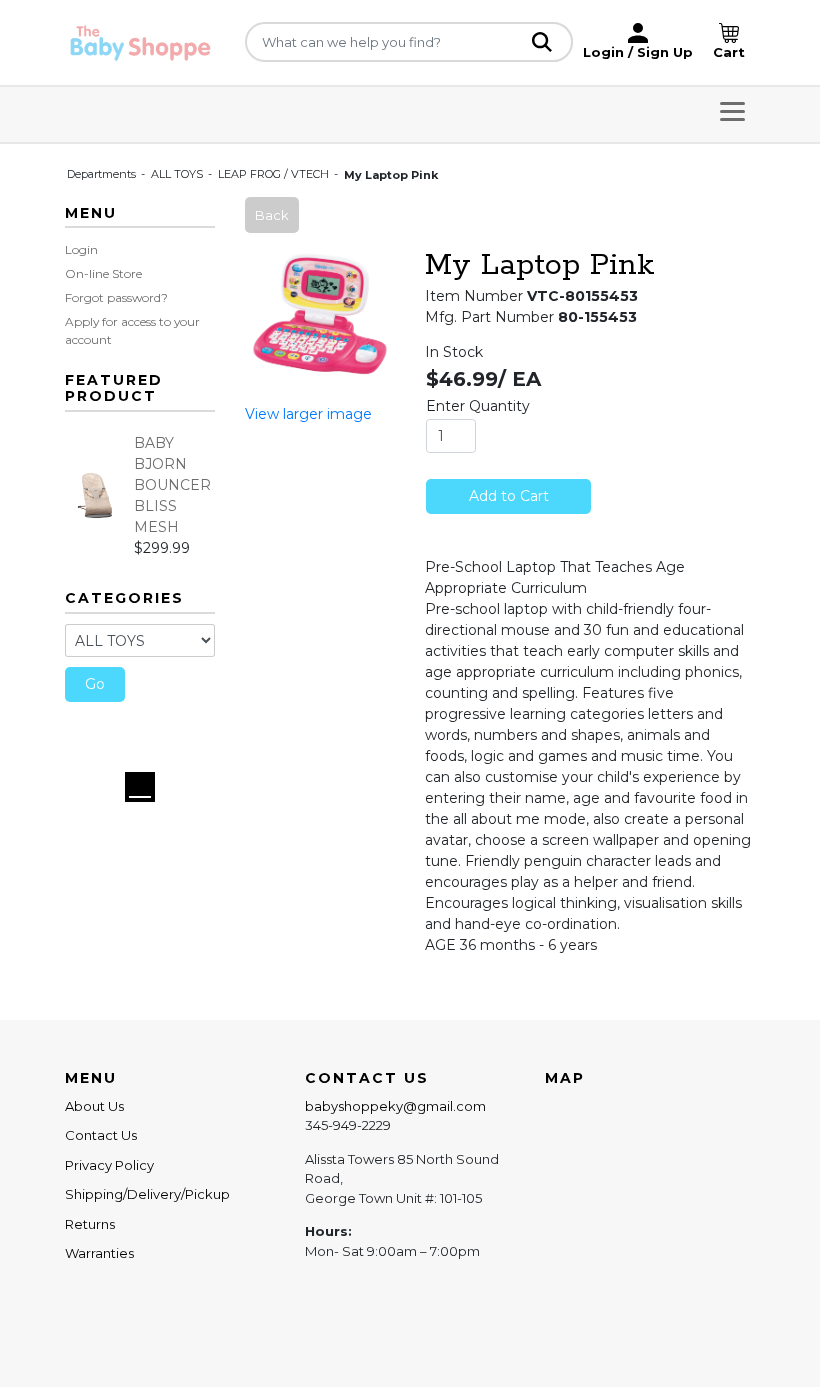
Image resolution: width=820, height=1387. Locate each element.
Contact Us (101, 1135)
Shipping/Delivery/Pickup (147, 1194)
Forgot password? (116, 297)
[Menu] (732, 114)
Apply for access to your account (132, 330)
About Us (94, 1106)
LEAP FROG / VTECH (275, 174)
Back (272, 215)
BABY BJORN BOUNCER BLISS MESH (172, 485)
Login (81, 249)
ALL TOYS (178, 174)
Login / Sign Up (638, 52)
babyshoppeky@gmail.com (395, 1106)
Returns (90, 1224)
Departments (103, 174)
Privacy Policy (109, 1165)
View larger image (308, 414)
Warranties (99, 1253)
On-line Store (103, 273)
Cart (729, 52)
